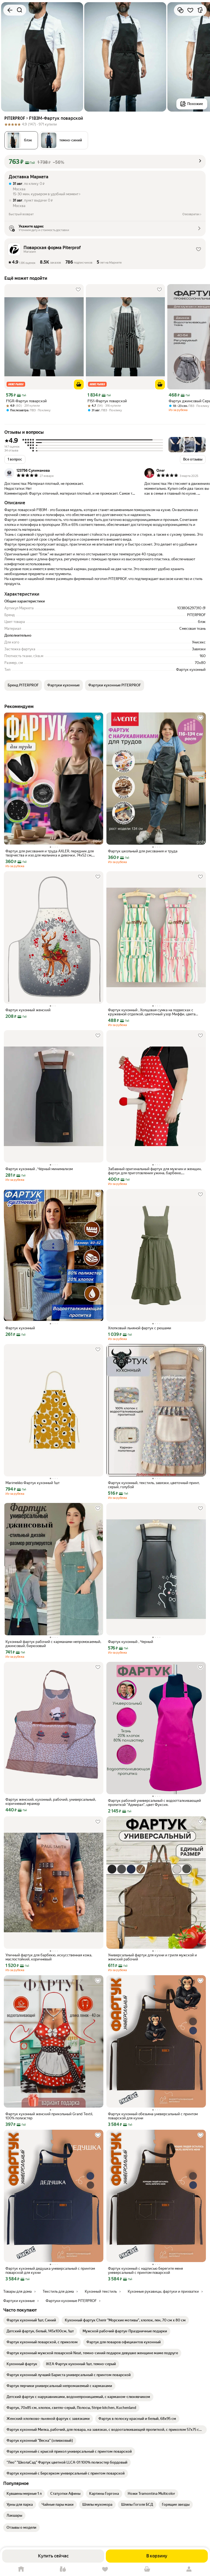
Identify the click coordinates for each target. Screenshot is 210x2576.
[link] (31, 2320)
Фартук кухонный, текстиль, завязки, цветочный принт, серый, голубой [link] (154, 1485)
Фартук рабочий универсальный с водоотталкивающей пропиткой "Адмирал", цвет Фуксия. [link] (154, 1803)
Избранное (105, 2569)
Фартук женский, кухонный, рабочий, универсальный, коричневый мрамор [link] (51, 1802)
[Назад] (10, 10)
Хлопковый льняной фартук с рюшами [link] (140, 1328)
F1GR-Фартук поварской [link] (26, 401)
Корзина (147, 2569)
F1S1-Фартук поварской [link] (107, 401)
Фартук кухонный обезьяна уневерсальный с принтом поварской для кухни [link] (153, 2116)
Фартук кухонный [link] (20, 1328)
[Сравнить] (180, 10)
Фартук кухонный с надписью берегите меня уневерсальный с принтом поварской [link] (145, 2271)
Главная (21, 2569)
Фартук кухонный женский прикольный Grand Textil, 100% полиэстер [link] (49, 2116)
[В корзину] (79, 384)
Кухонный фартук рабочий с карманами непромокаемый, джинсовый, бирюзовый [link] (53, 1644)
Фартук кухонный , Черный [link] (131, 1642)
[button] (64, 140)
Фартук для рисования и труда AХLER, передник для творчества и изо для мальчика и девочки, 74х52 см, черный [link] (50, 853)
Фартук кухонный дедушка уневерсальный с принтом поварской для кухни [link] (50, 2271)
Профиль (189, 2569)
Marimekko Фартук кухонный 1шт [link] (33, 1483)
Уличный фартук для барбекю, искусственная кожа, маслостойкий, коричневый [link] (49, 1957)
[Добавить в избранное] (190, 10)
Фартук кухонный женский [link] (28, 1010)
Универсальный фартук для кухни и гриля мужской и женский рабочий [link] (152, 1957)
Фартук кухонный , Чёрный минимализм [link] (39, 1169)
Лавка (63, 2569)
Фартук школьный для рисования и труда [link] (143, 851)
